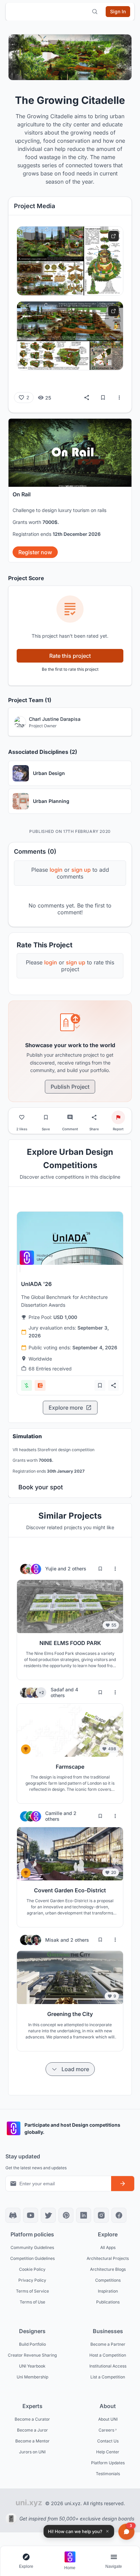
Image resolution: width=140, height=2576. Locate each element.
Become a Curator (32, 2419)
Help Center (108, 2451)
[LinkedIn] (84, 2215)
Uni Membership (32, 2377)
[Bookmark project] (46, 1117)
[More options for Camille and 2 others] (115, 1816)
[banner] (70, 490)
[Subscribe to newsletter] (123, 2184)
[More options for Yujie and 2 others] (115, 1569)
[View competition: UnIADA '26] (70, 1238)
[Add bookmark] (100, 1385)
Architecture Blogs (108, 2269)
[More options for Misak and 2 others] (115, 1940)
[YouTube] (31, 2215)
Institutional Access (108, 2366)
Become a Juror (32, 2430)
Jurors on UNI (32, 2451)
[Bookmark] (103, 398)
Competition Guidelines (32, 2258)
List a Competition (108, 2377)
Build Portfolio (32, 2344)
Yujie (51, 1569)
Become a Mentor (32, 2441)
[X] (48, 2215)
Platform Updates (108, 2462)
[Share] (87, 398)
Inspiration (108, 2291)
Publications (108, 2302)
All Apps (108, 2247)
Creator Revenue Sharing (32, 2355)
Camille (54, 1813)
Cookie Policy (32, 2269)
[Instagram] (101, 2215)
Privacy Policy (32, 2280)
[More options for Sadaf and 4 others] (115, 1692)
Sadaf (58, 1689)
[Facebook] (119, 2215)
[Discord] (13, 2215)
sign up (76, 962)
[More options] (119, 398)
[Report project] (118, 1117)
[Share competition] (113, 1385)
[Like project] (22, 1117)
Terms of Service (32, 2291)
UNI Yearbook (32, 2366)
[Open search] (95, 12)
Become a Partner (108, 2344)
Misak (53, 1940)
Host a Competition (108, 2355)
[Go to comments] (70, 1117)
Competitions (108, 2280)
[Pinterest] (66, 2215)
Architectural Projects (108, 2258)
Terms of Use (32, 2302)
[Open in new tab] (113, 236)
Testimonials (108, 2473)
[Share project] (94, 1117)
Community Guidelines (32, 2247)
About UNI (108, 2419)
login (51, 962)
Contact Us (108, 2441)
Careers (106, 2430)
